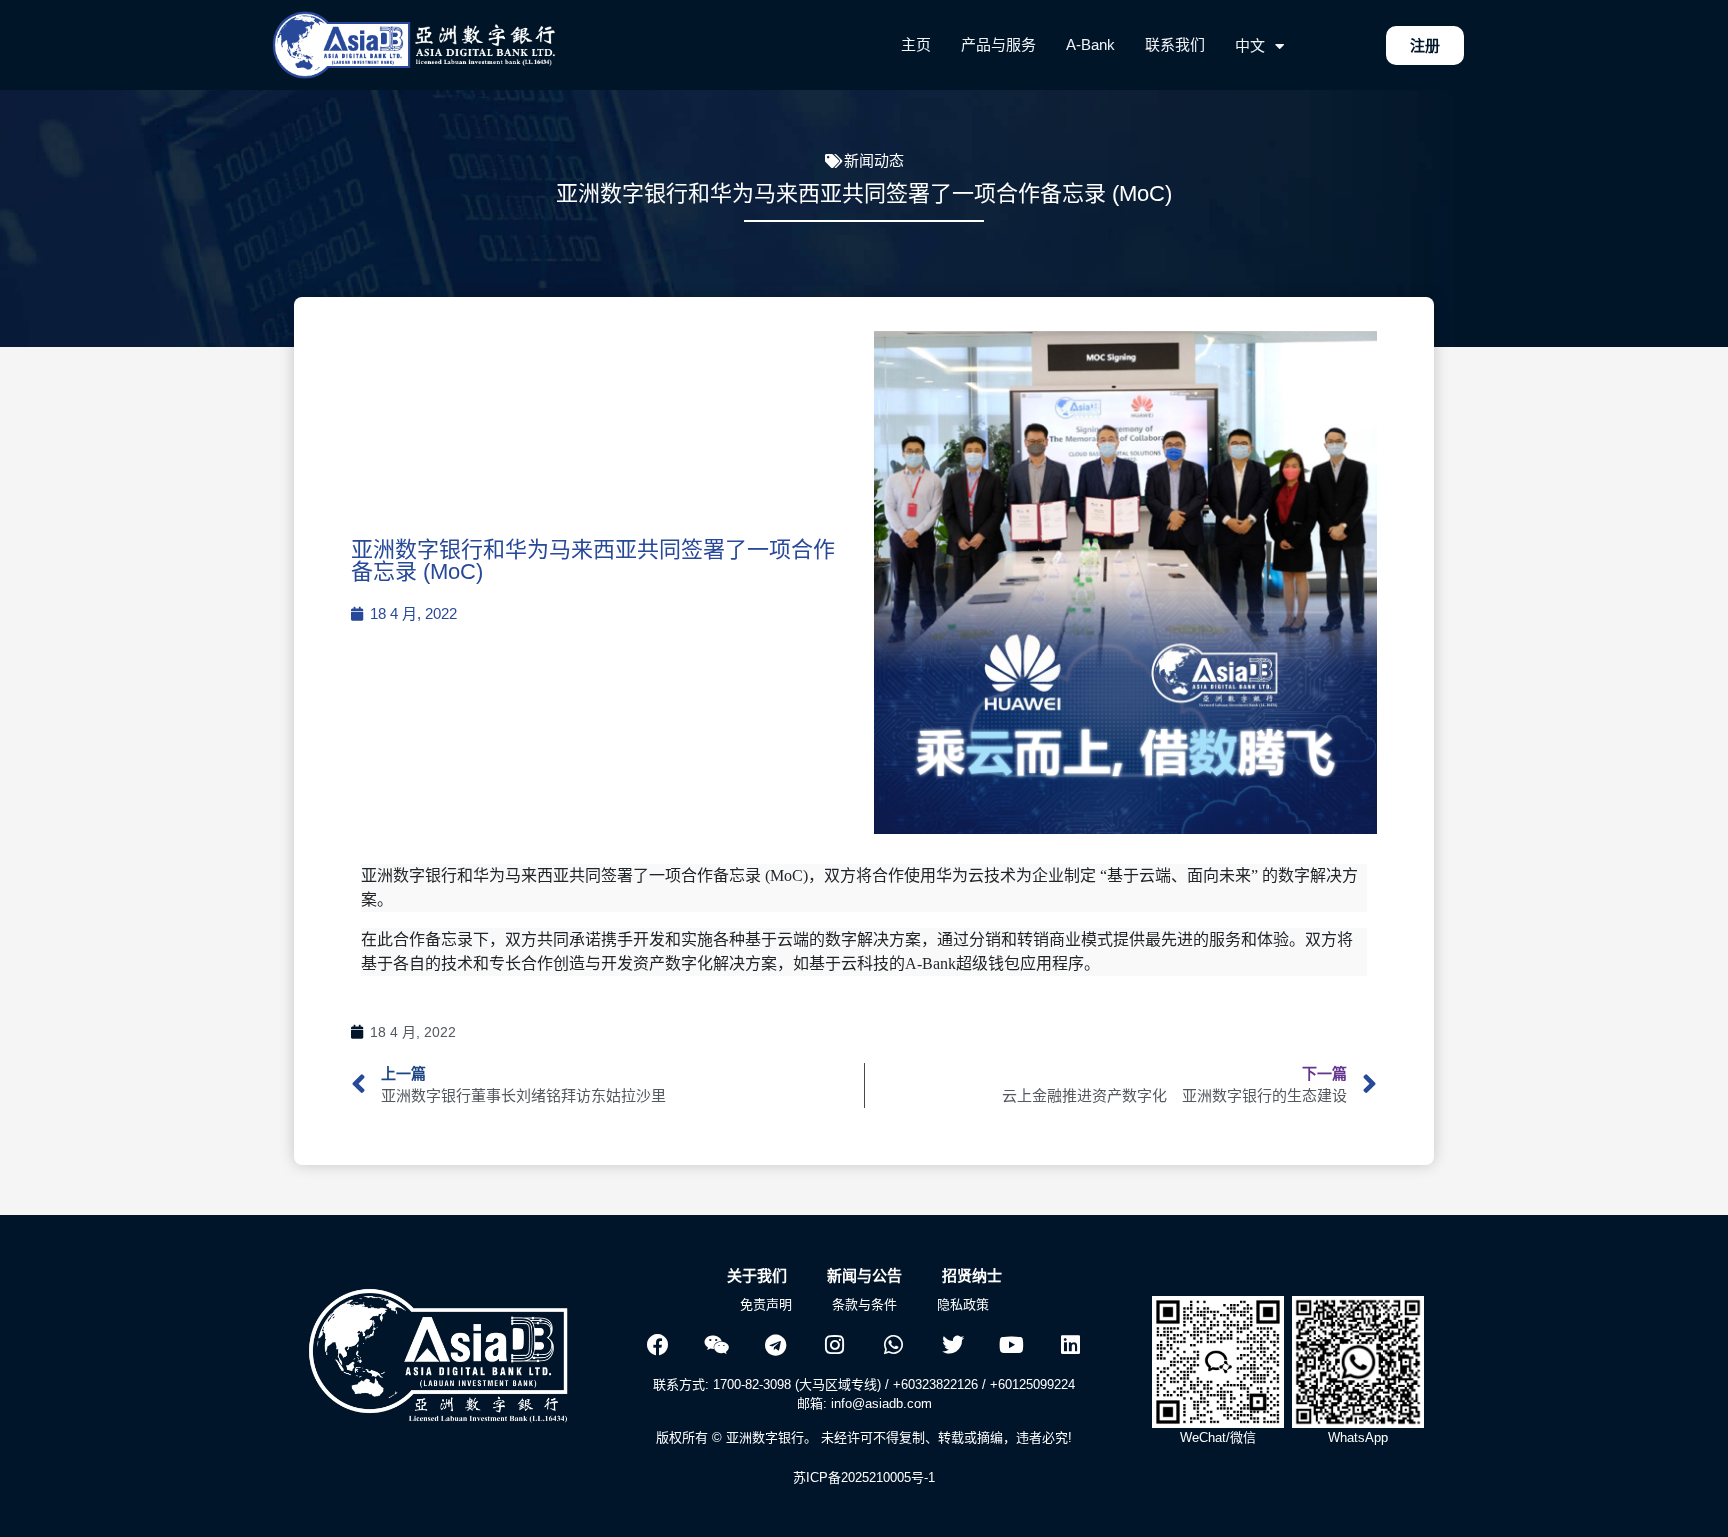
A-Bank (1090, 44)
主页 (916, 44)
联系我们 (1175, 44)
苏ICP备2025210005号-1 (864, 1477)
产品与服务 (998, 44)
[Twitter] (953, 1345)
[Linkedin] (1071, 1345)
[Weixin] (717, 1345)
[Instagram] (835, 1345)
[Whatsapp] (894, 1345)
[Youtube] (1012, 1345)
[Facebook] (658, 1345)
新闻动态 (874, 160)
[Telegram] (776, 1345)
